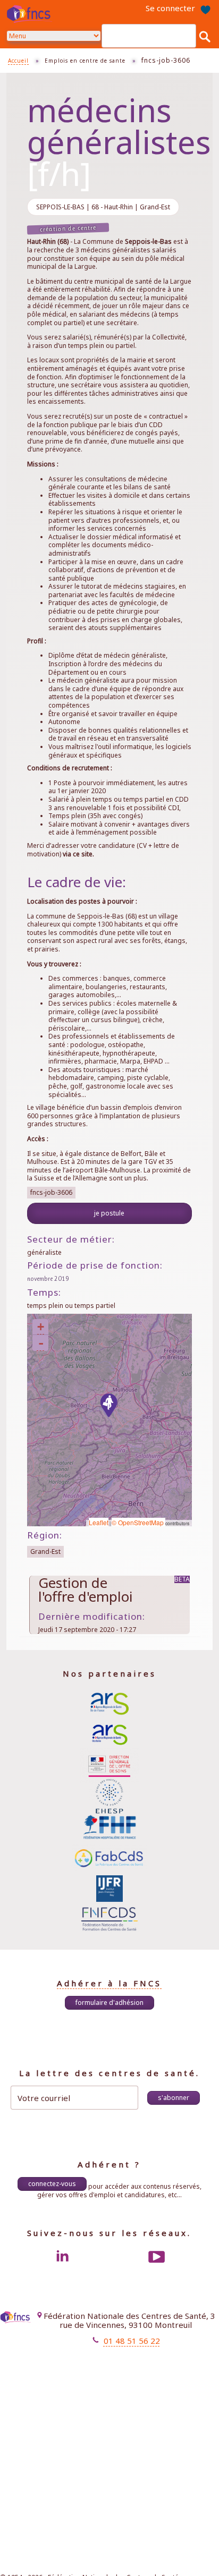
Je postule (109, 1213)
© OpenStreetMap (138, 1522)
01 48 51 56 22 (132, 2341)
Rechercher (205, 36)
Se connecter (170, 8)
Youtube (157, 2257)
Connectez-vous (52, 2184)
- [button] (41, 1343)
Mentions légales (110, 2359)
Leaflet (99, 1522)
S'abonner (174, 2098)
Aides (127, 2378)
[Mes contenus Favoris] (205, 8)
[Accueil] (31, 14)
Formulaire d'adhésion (109, 2003)
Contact (124, 2368)
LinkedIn (62, 2257)
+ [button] (41, 1327)
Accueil (18, 61)
